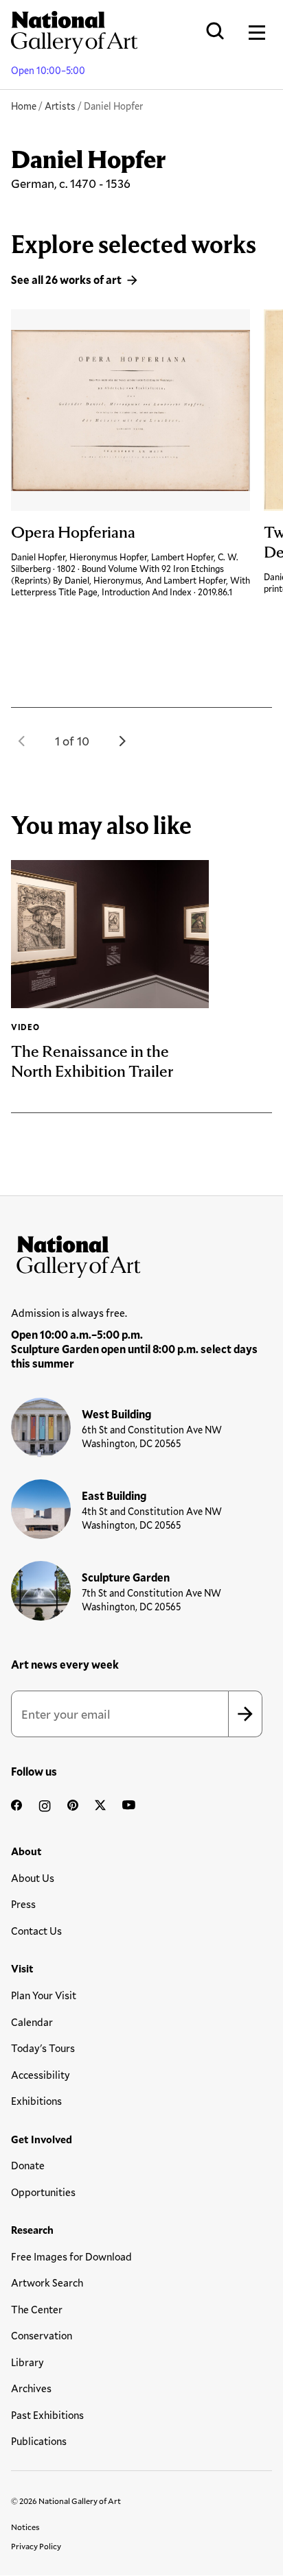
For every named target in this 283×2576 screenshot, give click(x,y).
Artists (60, 106)
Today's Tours (43, 2048)
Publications (39, 2441)
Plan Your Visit (44, 1995)
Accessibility (41, 2075)
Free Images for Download (71, 2256)
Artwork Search (47, 2282)
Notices (25, 2527)
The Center (37, 2309)
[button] (22, 741)
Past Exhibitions (47, 2415)
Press (23, 1904)
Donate (28, 2165)
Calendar (32, 2022)
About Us (33, 1878)
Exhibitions (36, 2101)
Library (27, 2362)
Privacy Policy (36, 2546)
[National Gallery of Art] (141, 1254)
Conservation (42, 2335)
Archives (31, 2388)
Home (24, 106)
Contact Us (36, 1931)
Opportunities (43, 2192)
